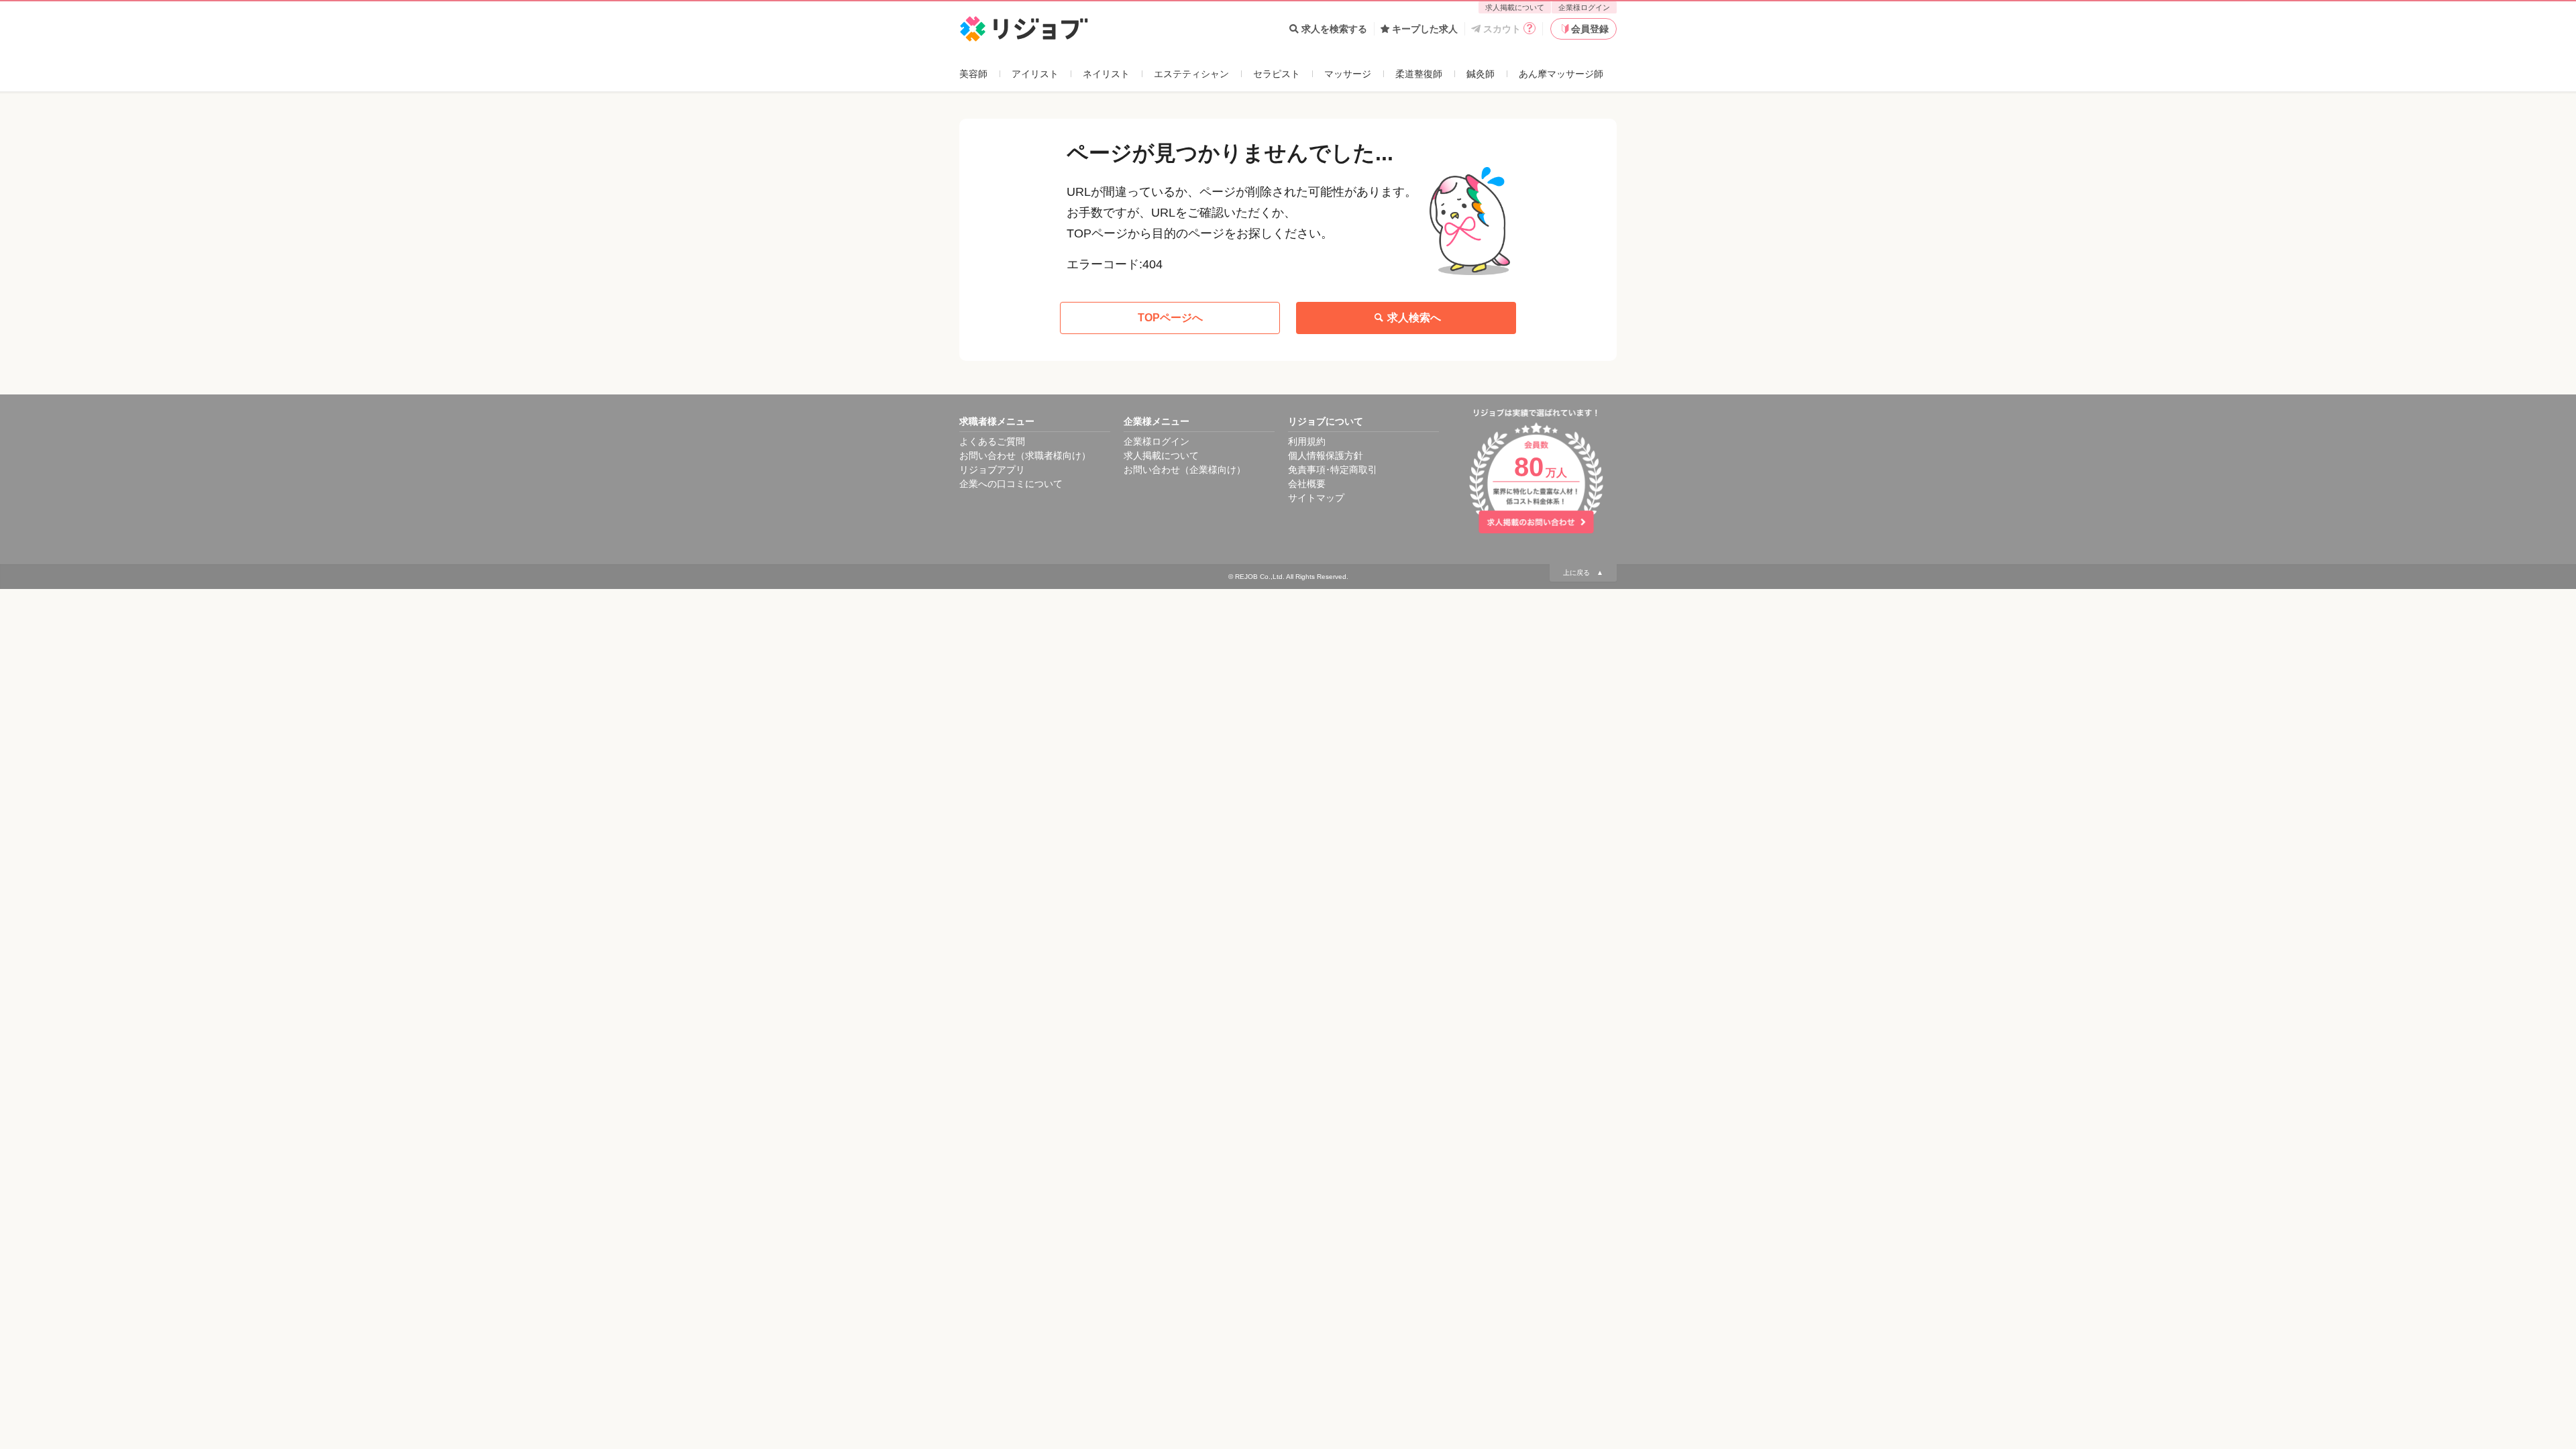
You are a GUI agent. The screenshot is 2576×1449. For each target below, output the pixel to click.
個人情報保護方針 (1326, 455)
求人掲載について (1515, 7)
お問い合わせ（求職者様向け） (1025, 455)
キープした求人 (1425, 29)
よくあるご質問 (992, 441)
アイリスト (1035, 74)
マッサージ (1348, 74)
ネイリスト (1106, 74)
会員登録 (1590, 29)
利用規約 (1307, 441)
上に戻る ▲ (1583, 573)
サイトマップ (1316, 498)
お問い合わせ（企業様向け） (1185, 470)
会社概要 (1307, 484)
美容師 (973, 74)
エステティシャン (1191, 74)
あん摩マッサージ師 (1561, 74)
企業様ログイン (1584, 7)
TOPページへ (1170, 318)
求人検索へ (1414, 318)
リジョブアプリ (992, 470)
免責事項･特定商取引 (1333, 470)
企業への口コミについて (1011, 484)
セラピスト (1277, 74)
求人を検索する (1334, 29)
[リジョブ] (1024, 29)
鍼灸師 (1481, 74)
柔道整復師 (1419, 74)
